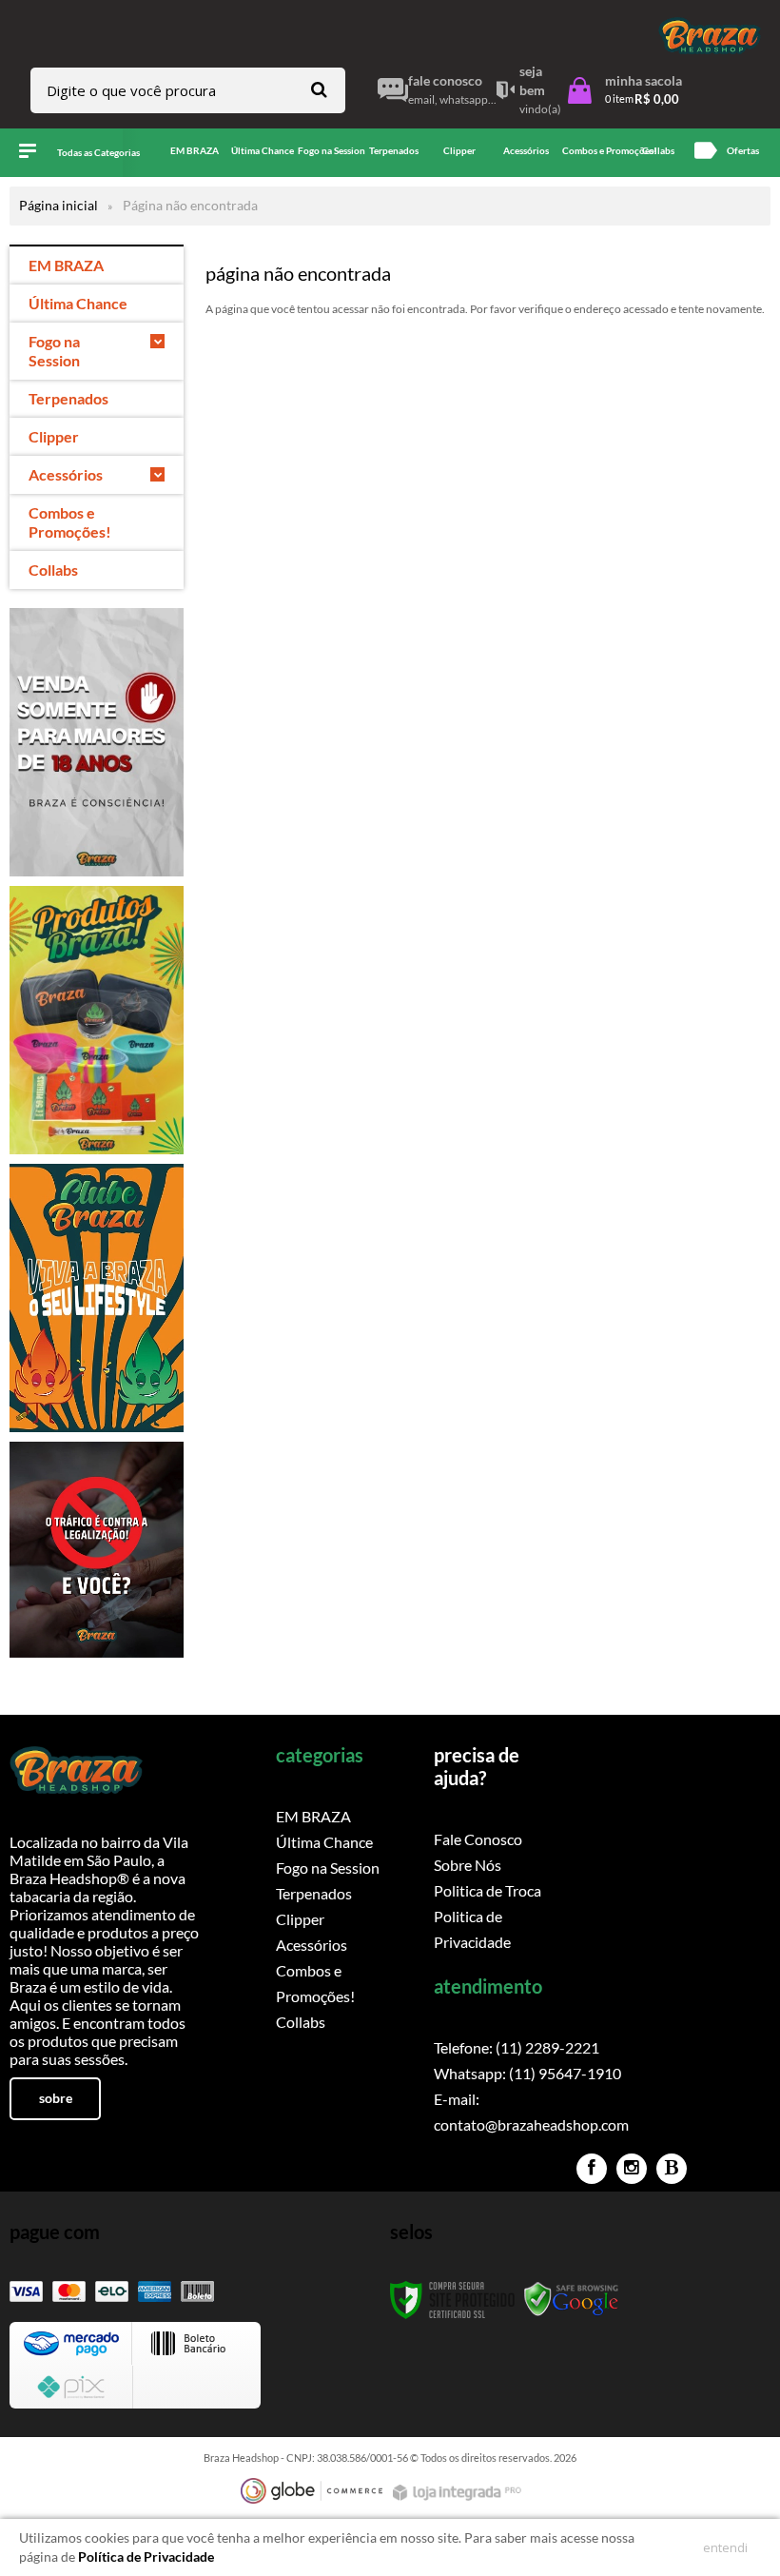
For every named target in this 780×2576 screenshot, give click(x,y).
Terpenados (314, 1893)
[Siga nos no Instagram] (632, 2169)
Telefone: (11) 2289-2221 (517, 2047)
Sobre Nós (468, 1865)
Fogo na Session (328, 1868)
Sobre (56, 2098)
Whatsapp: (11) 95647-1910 (527, 2073)
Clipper (300, 1919)
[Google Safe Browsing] (572, 2299)
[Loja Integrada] (459, 2493)
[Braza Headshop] (710, 36)
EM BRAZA (313, 1816)
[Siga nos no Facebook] (592, 2169)
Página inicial (58, 205)
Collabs (301, 2022)
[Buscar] (319, 89)
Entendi (725, 2547)
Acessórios (312, 1945)
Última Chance (324, 1842)
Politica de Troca (487, 1890)
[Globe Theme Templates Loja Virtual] (312, 2491)
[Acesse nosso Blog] (672, 2169)
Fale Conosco (478, 1839)
